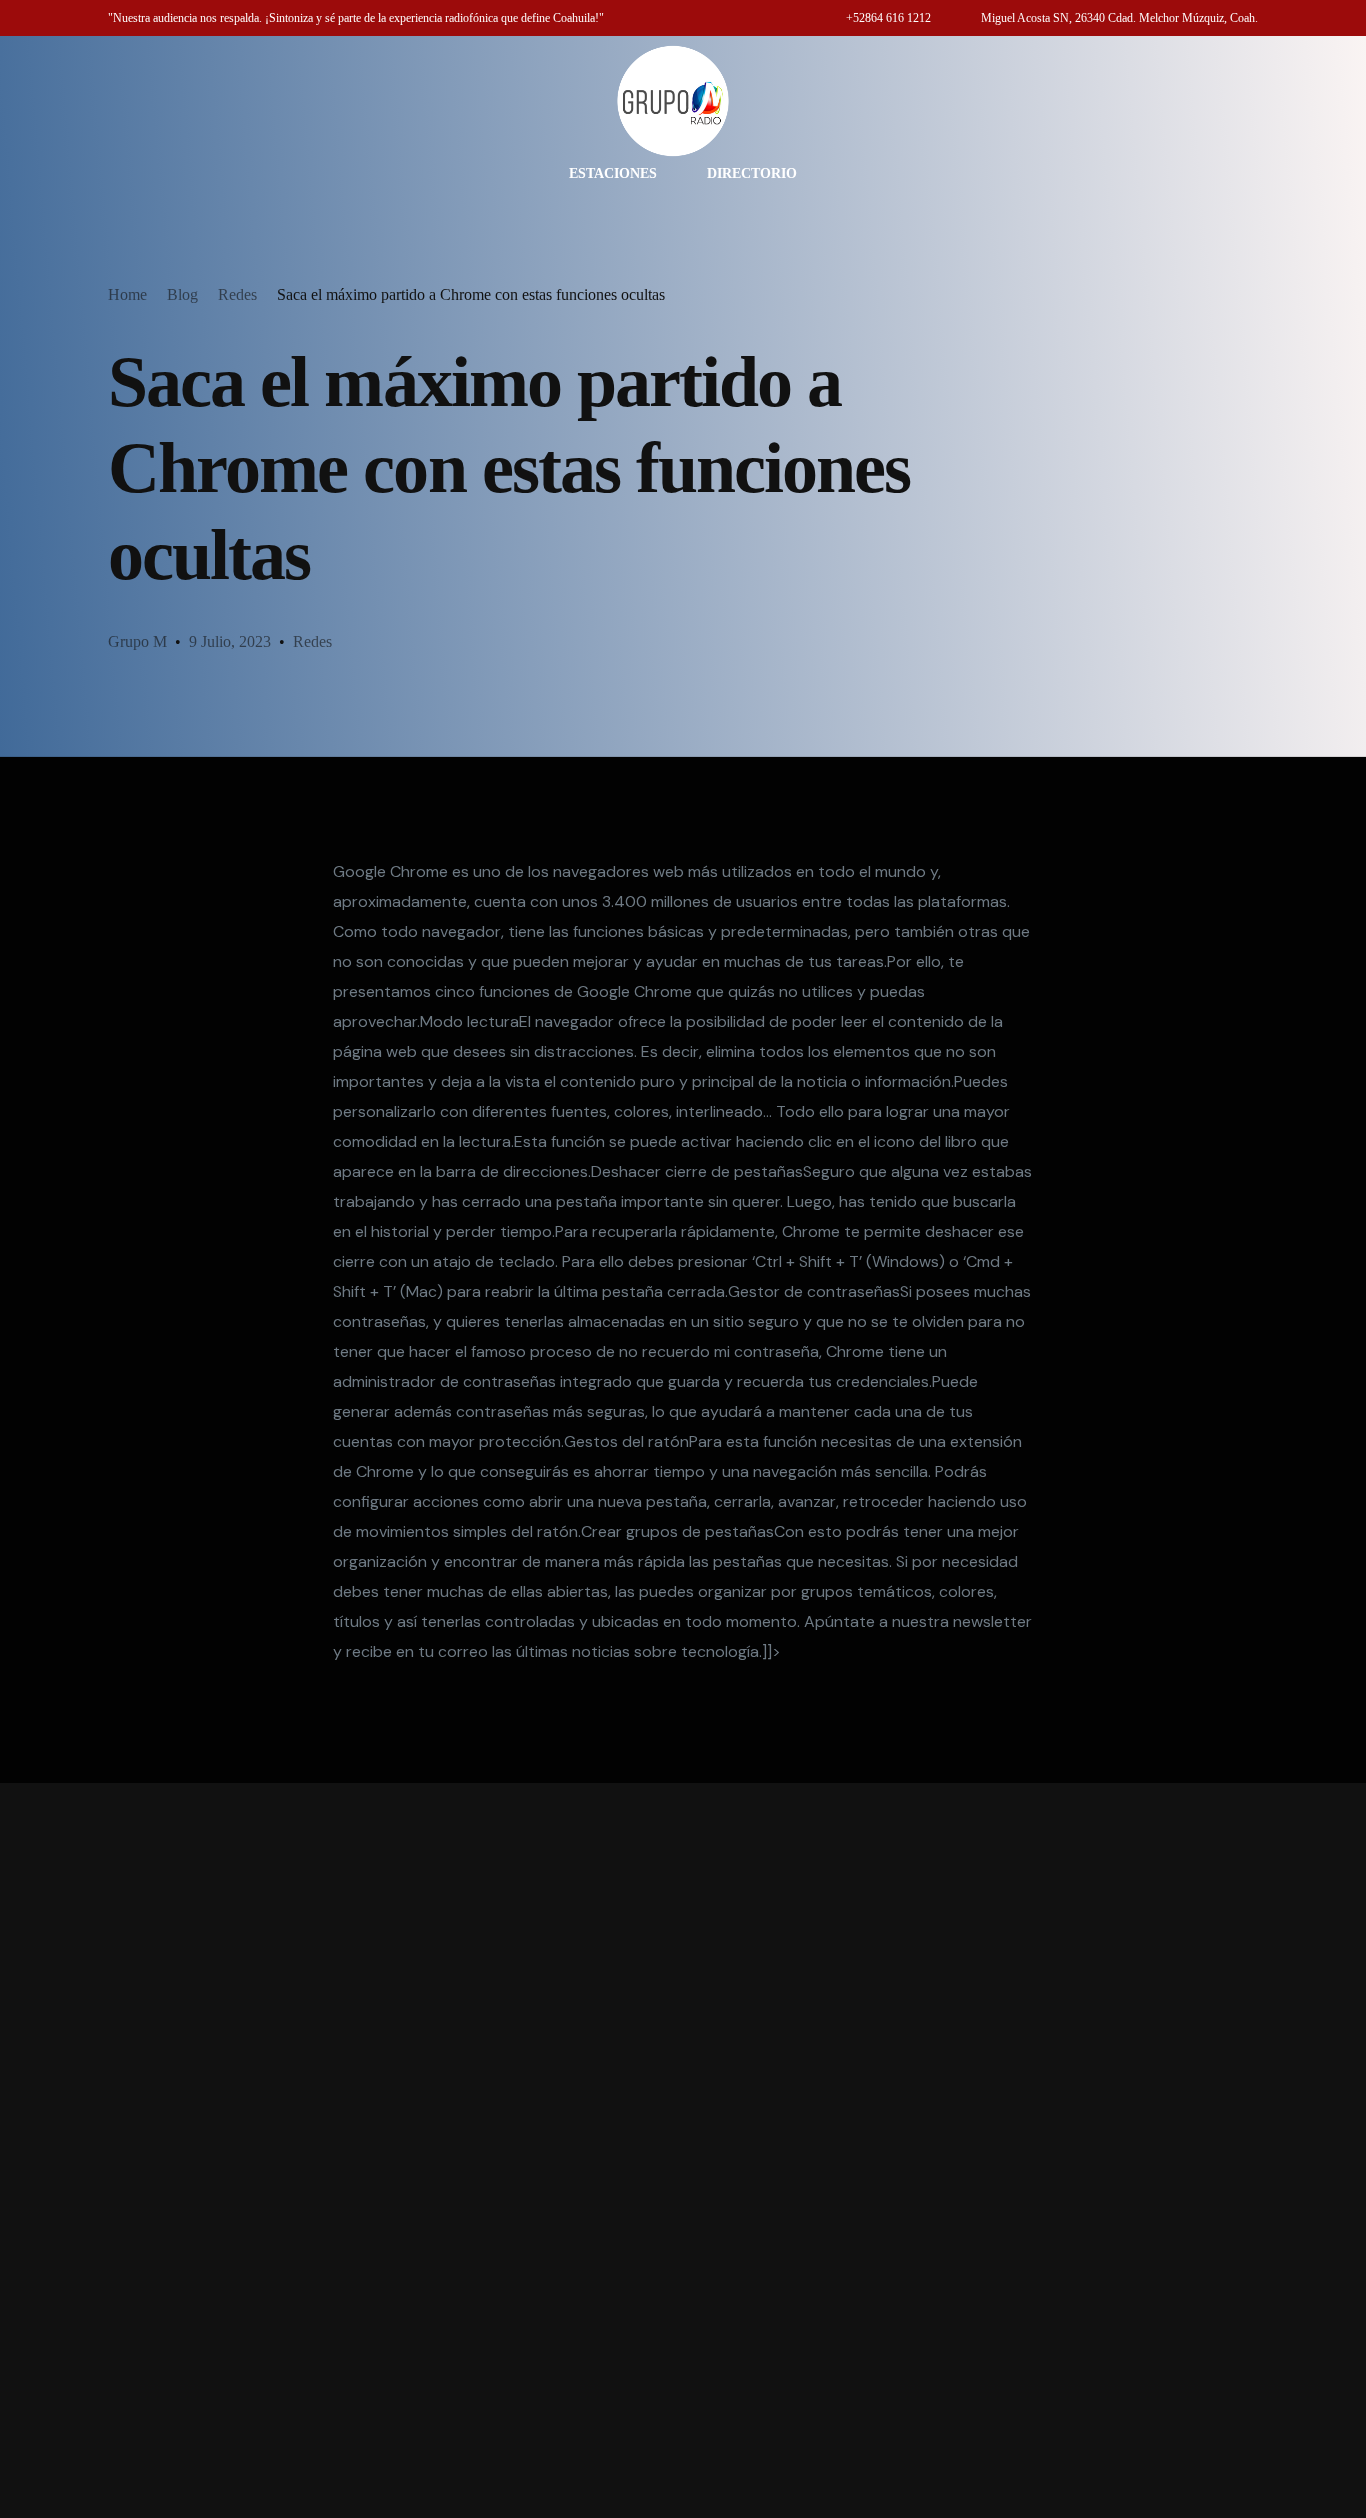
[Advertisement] (683, 2150)
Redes (312, 641)
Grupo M (137, 641)
